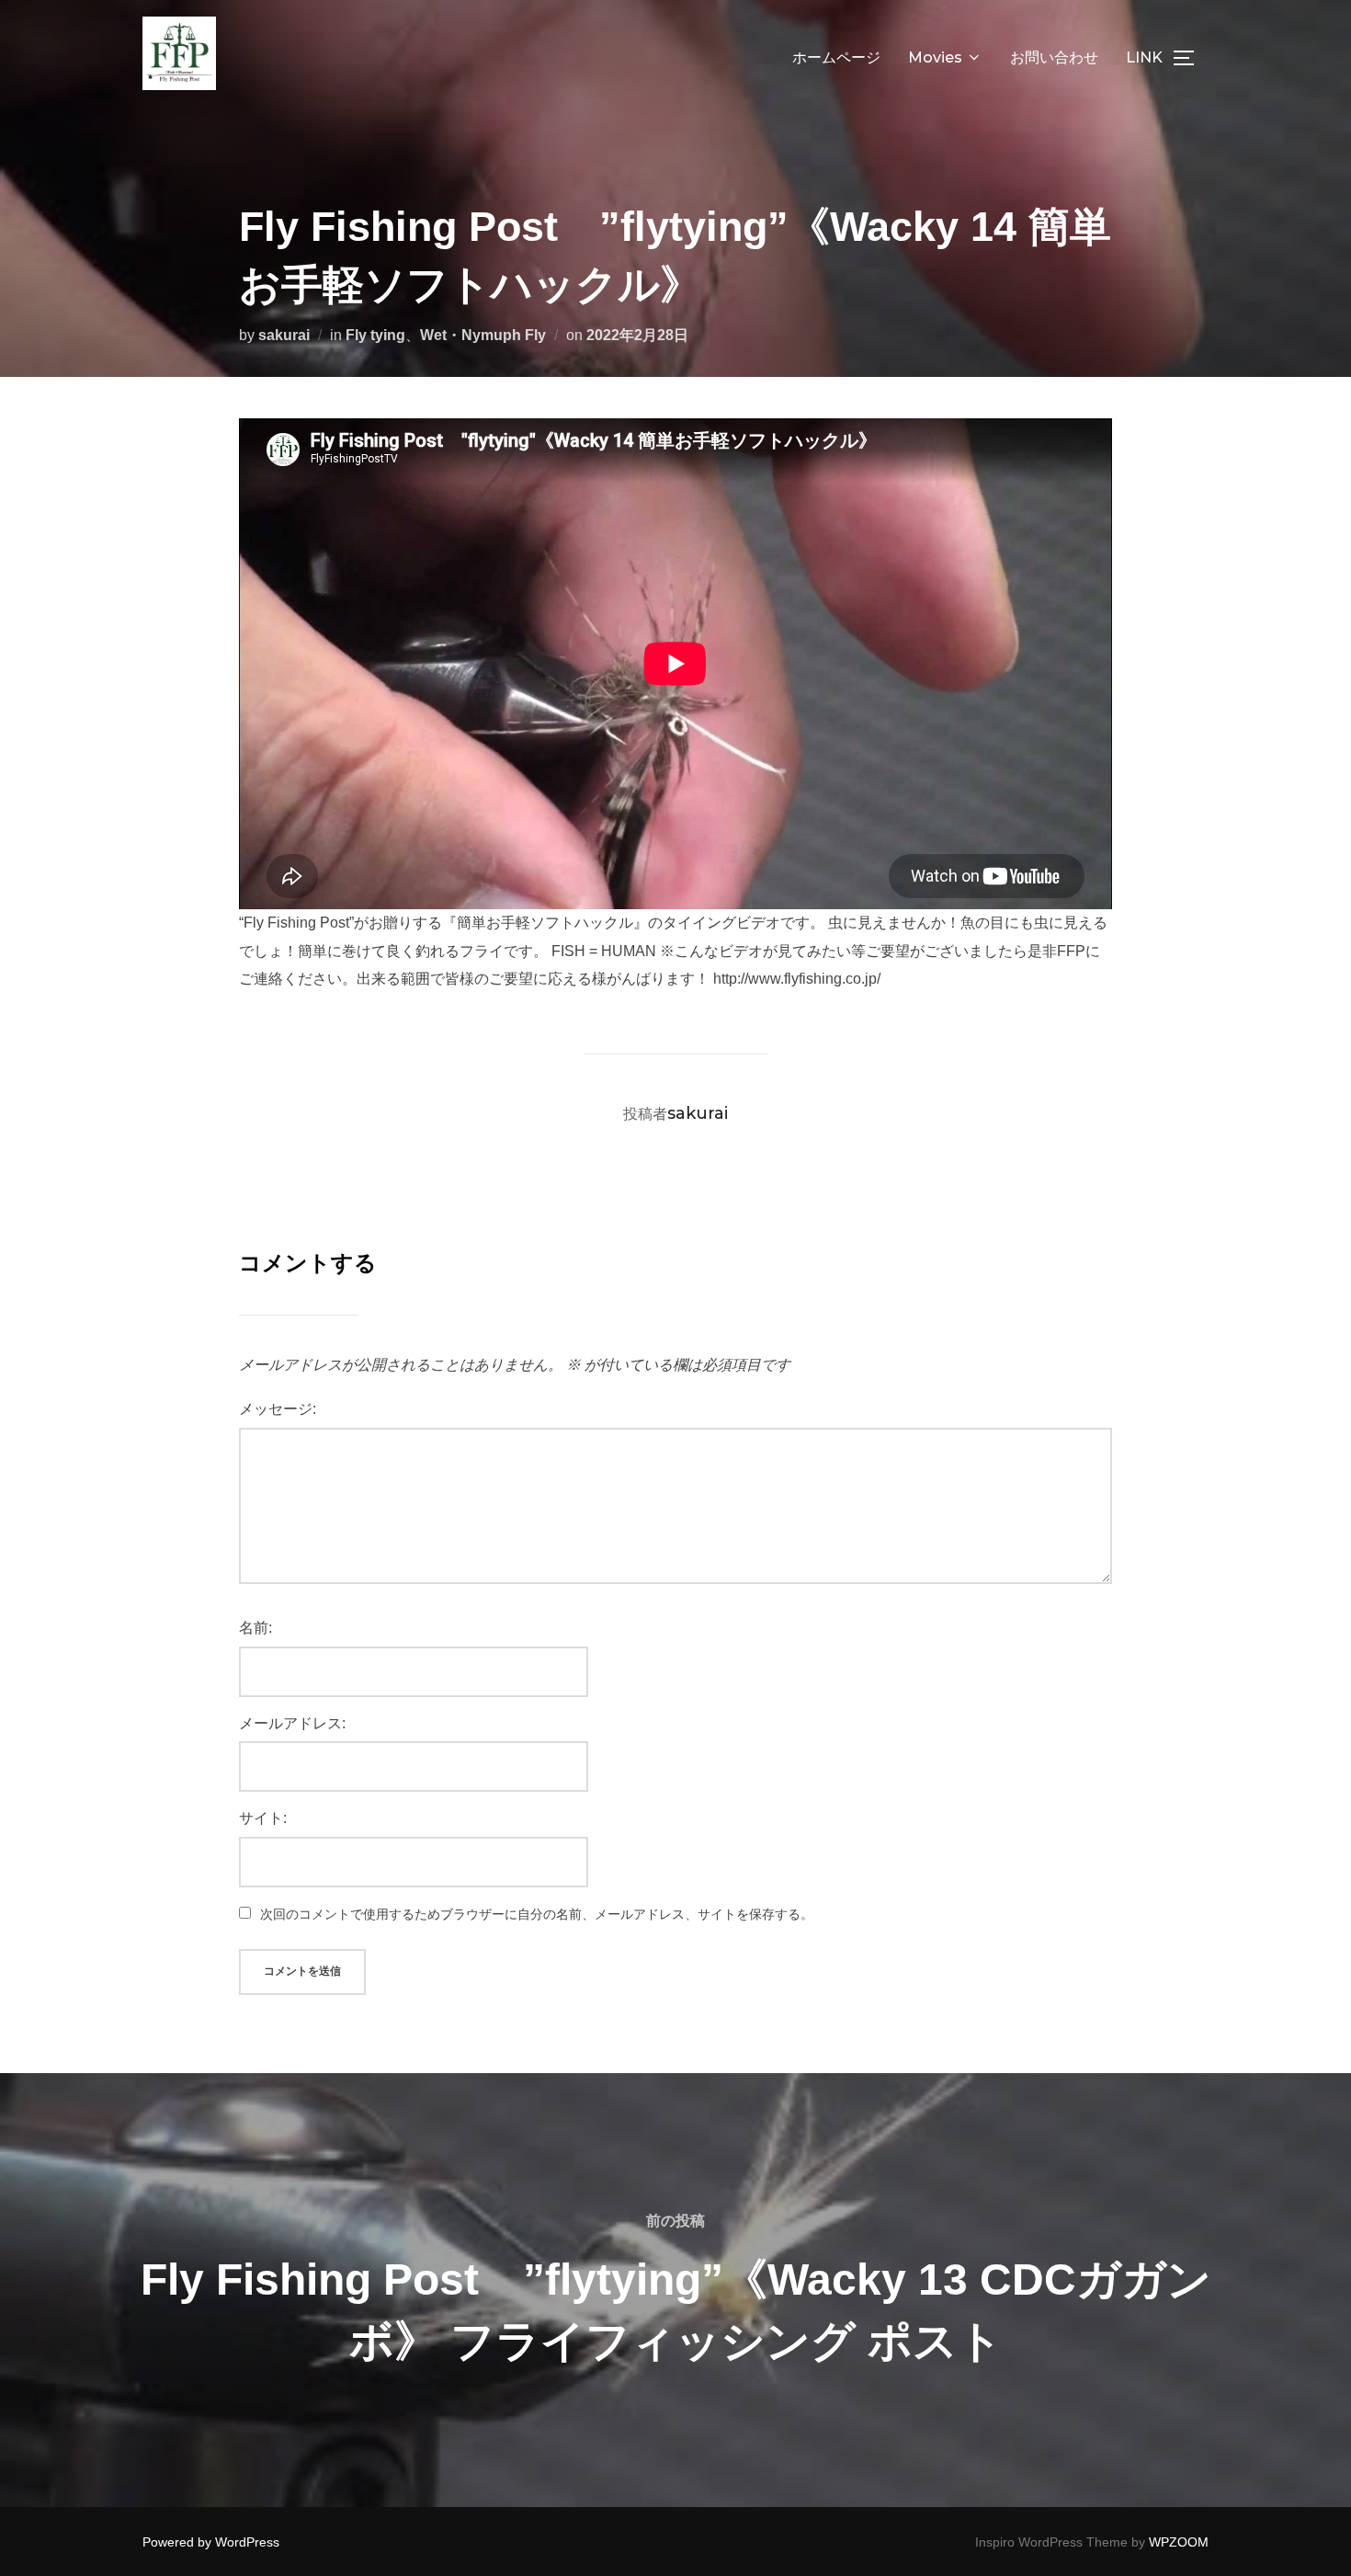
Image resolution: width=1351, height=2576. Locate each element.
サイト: (263, 1818)
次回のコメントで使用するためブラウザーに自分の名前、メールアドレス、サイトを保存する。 (537, 1914)
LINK (1144, 57)
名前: (255, 1628)
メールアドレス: (292, 1723)
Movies (935, 57)
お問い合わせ (1054, 57)
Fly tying (375, 335)
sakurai (284, 335)
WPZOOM (1179, 2542)
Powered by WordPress (211, 2542)
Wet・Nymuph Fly (483, 335)
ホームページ (836, 57)
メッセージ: (278, 1409)
